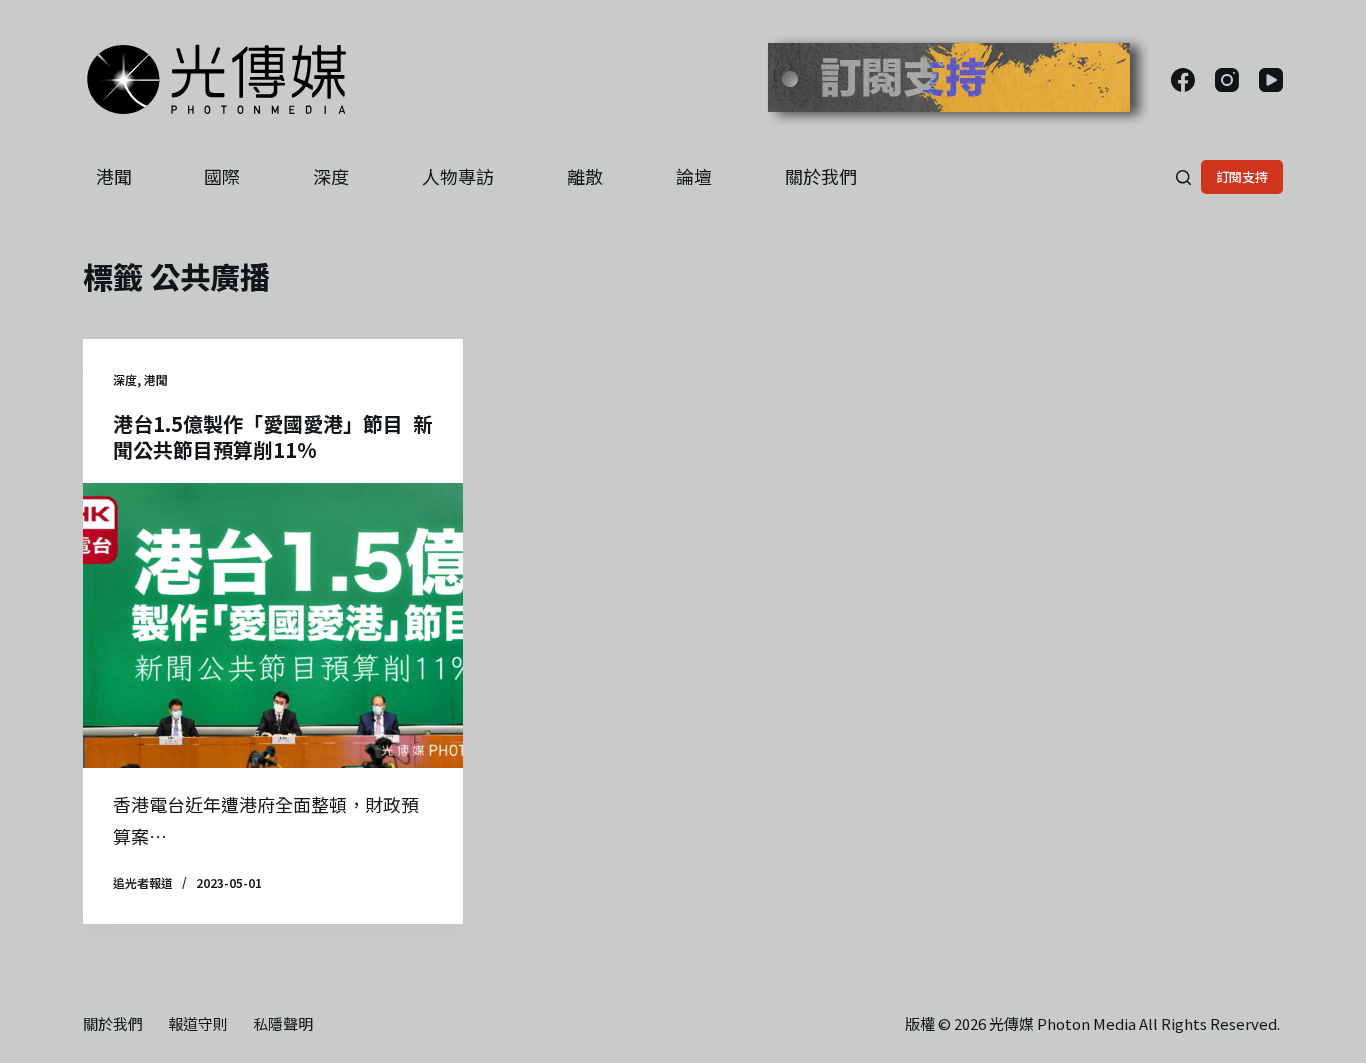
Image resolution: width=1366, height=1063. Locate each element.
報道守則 (198, 1024)
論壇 (694, 176)
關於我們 (821, 176)
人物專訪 (458, 176)
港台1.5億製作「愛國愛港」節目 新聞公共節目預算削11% (273, 436)
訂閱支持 (1242, 176)
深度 (331, 176)
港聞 (114, 176)
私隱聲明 (283, 1024)
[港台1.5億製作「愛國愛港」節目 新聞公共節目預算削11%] (273, 625)
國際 (222, 176)
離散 (585, 176)
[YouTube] (1271, 80)
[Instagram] (1227, 80)
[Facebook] (1183, 80)
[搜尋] (1183, 177)
